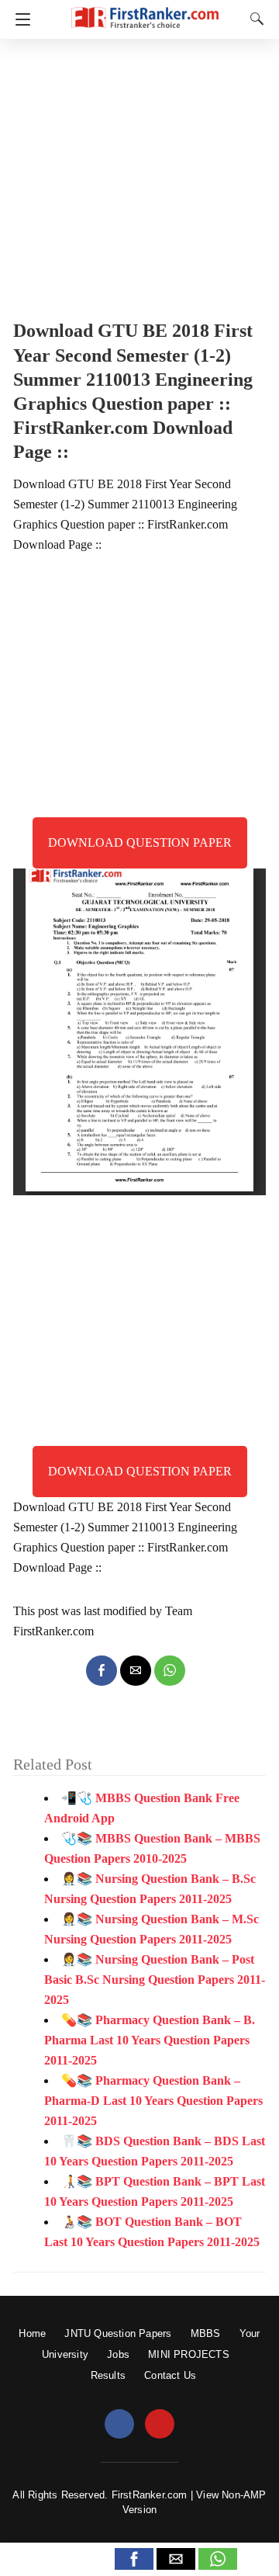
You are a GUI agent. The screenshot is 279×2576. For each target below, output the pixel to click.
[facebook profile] (119, 2425)
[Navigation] (19, 19)
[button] (134, 2559)
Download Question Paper (140, 842)
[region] (139, 175)
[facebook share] (102, 1671)
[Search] (253, 19)
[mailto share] (136, 1671)
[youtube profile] (160, 2425)
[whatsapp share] (170, 1671)
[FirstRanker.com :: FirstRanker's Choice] (145, 10)
